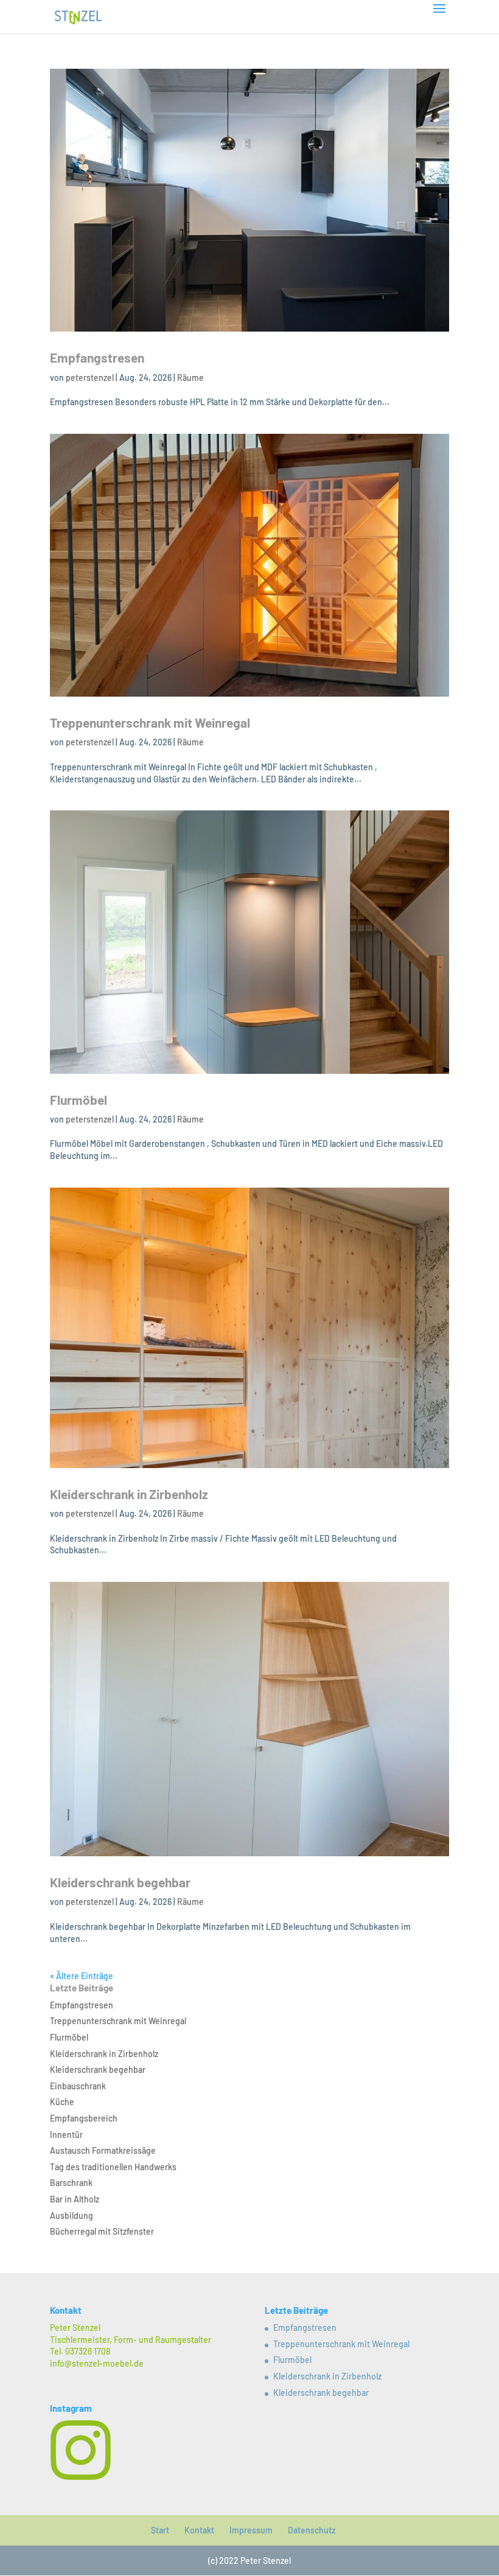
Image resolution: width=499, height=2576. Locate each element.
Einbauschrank (78, 2086)
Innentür (66, 2135)
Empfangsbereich (84, 2118)
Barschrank (71, 2183)
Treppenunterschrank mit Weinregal (150, 722)
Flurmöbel (79, 1100)
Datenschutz (312, 2530)
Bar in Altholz (75, 2199)
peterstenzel (90, 378)
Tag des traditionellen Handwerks (113, 2167)
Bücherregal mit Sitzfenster (102, 2231)
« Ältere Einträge (82, 1976)
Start (160, 2530)
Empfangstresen (97, 357)
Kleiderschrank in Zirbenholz (129, 1494)
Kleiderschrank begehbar (120, 1882)
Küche (62, 2102)
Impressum (251, 2530)
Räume (190, 378)
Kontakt (199, 2530)
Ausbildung (72, 2216)
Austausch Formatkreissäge (103, 2150)
